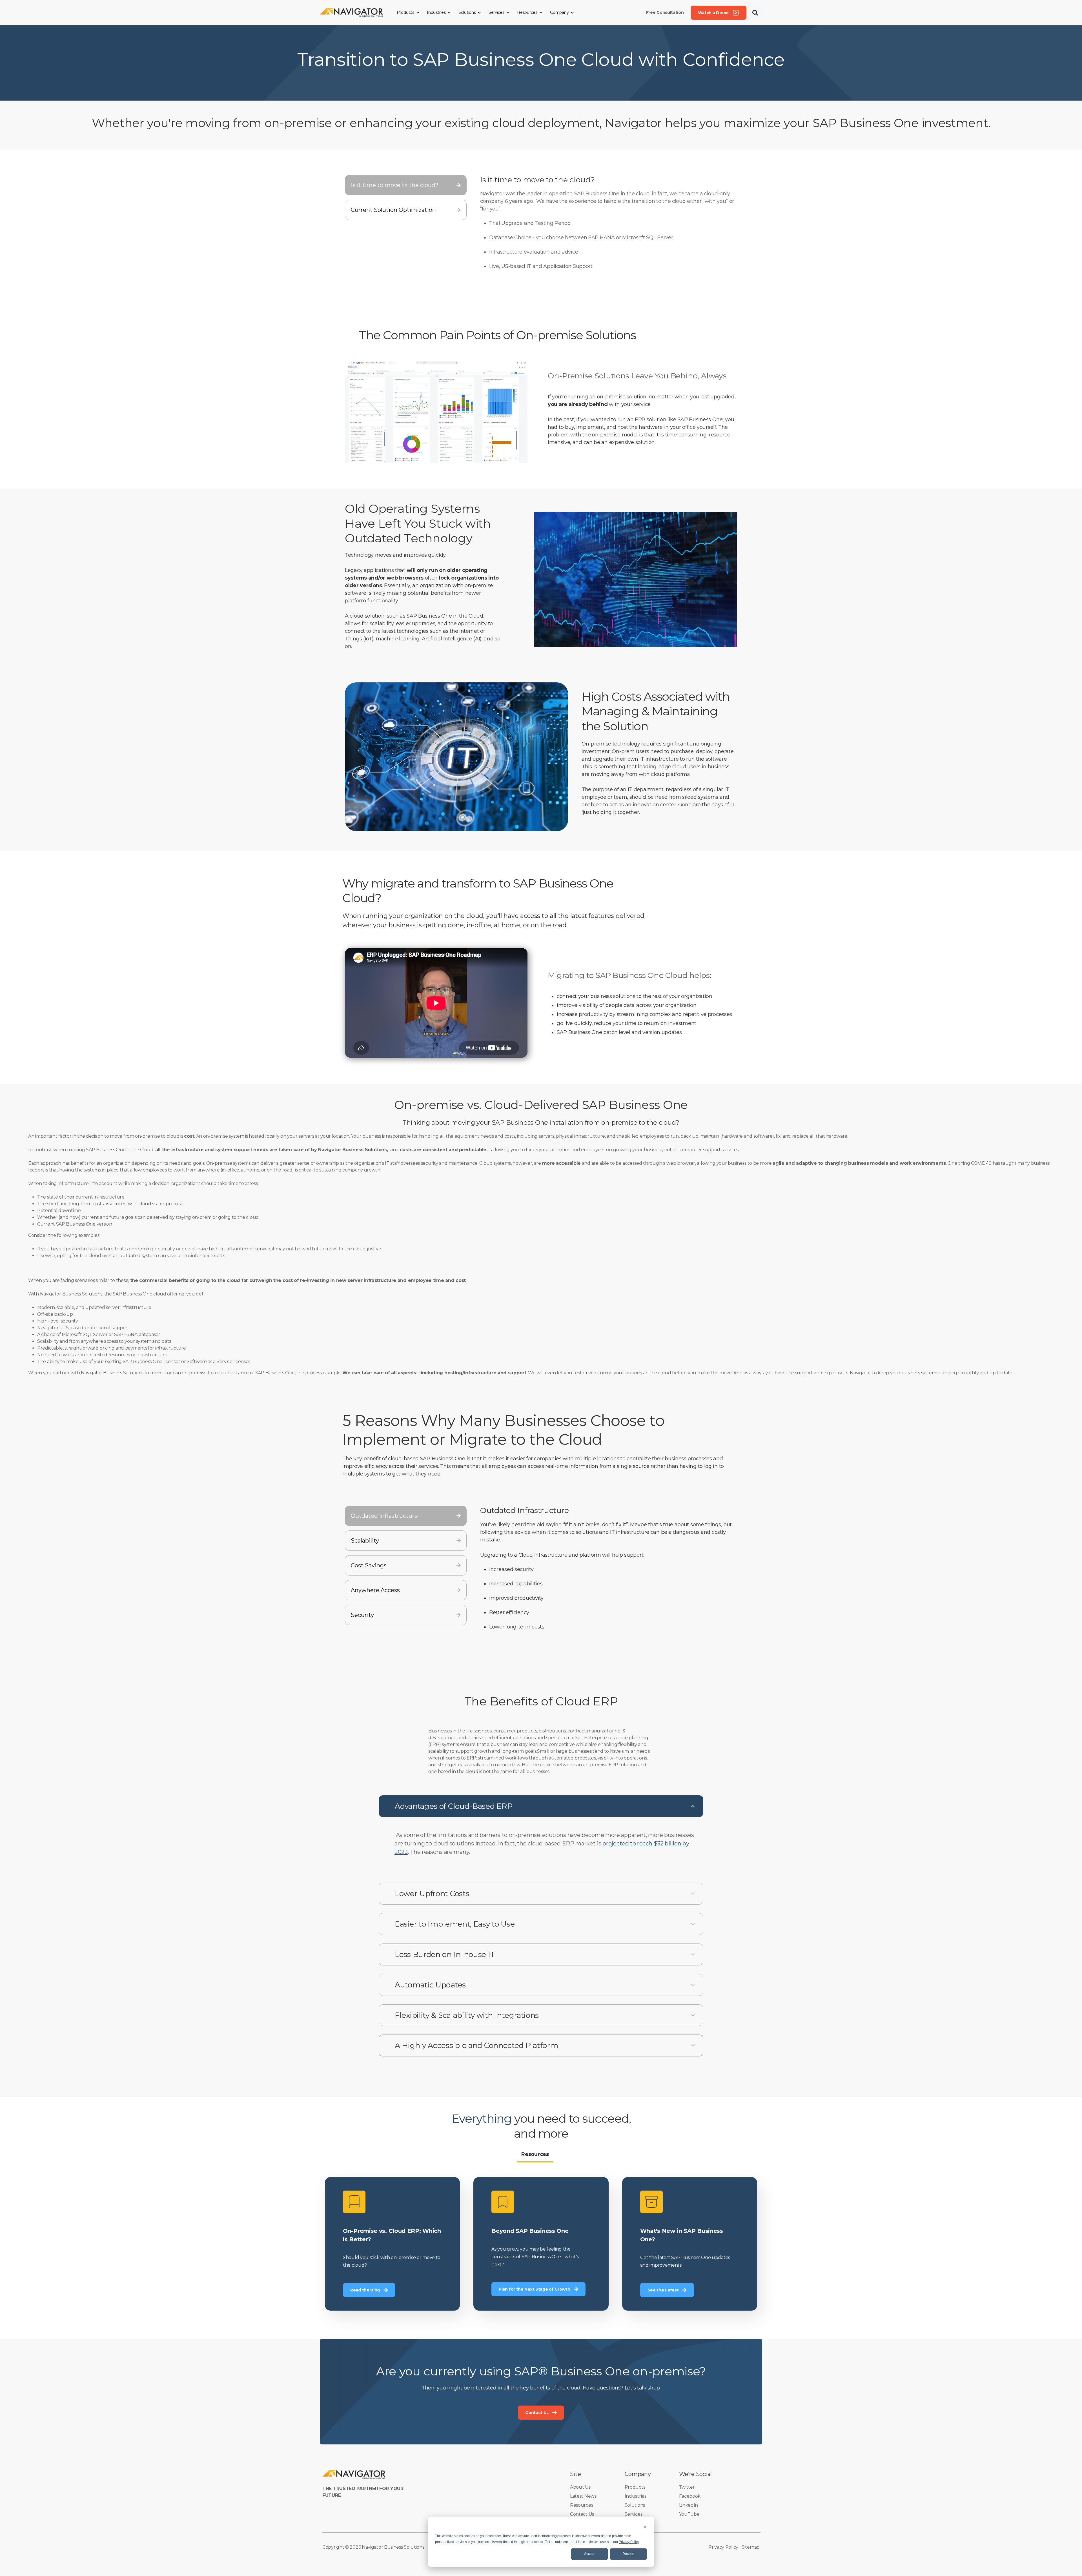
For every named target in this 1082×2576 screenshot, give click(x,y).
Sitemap (751, 2547)
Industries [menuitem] (636, 2496)
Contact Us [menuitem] (582, 2514)
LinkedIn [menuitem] (689, 2505)
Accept (589, 2554)
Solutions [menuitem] (635, 2505)
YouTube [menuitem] (689, 2514)
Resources (535, 2154)
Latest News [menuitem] (583, 2496)
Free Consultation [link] (665, 12)
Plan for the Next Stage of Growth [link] (541, 2244)
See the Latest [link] (690, 2244)
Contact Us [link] (537, 2413)
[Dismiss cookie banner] (645, 2527)
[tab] (406, 185)
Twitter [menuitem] (687, 2487)
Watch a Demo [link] (713, 13)
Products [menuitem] (635, 2487)
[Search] (755, 13)
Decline (628, 2554)
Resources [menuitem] (581, 2505)
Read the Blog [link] (392, 2244)
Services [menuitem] (634, 2514)
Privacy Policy (629, 2542)
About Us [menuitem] (580, 2487)
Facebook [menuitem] (690, 2496)
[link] (352, 12)
